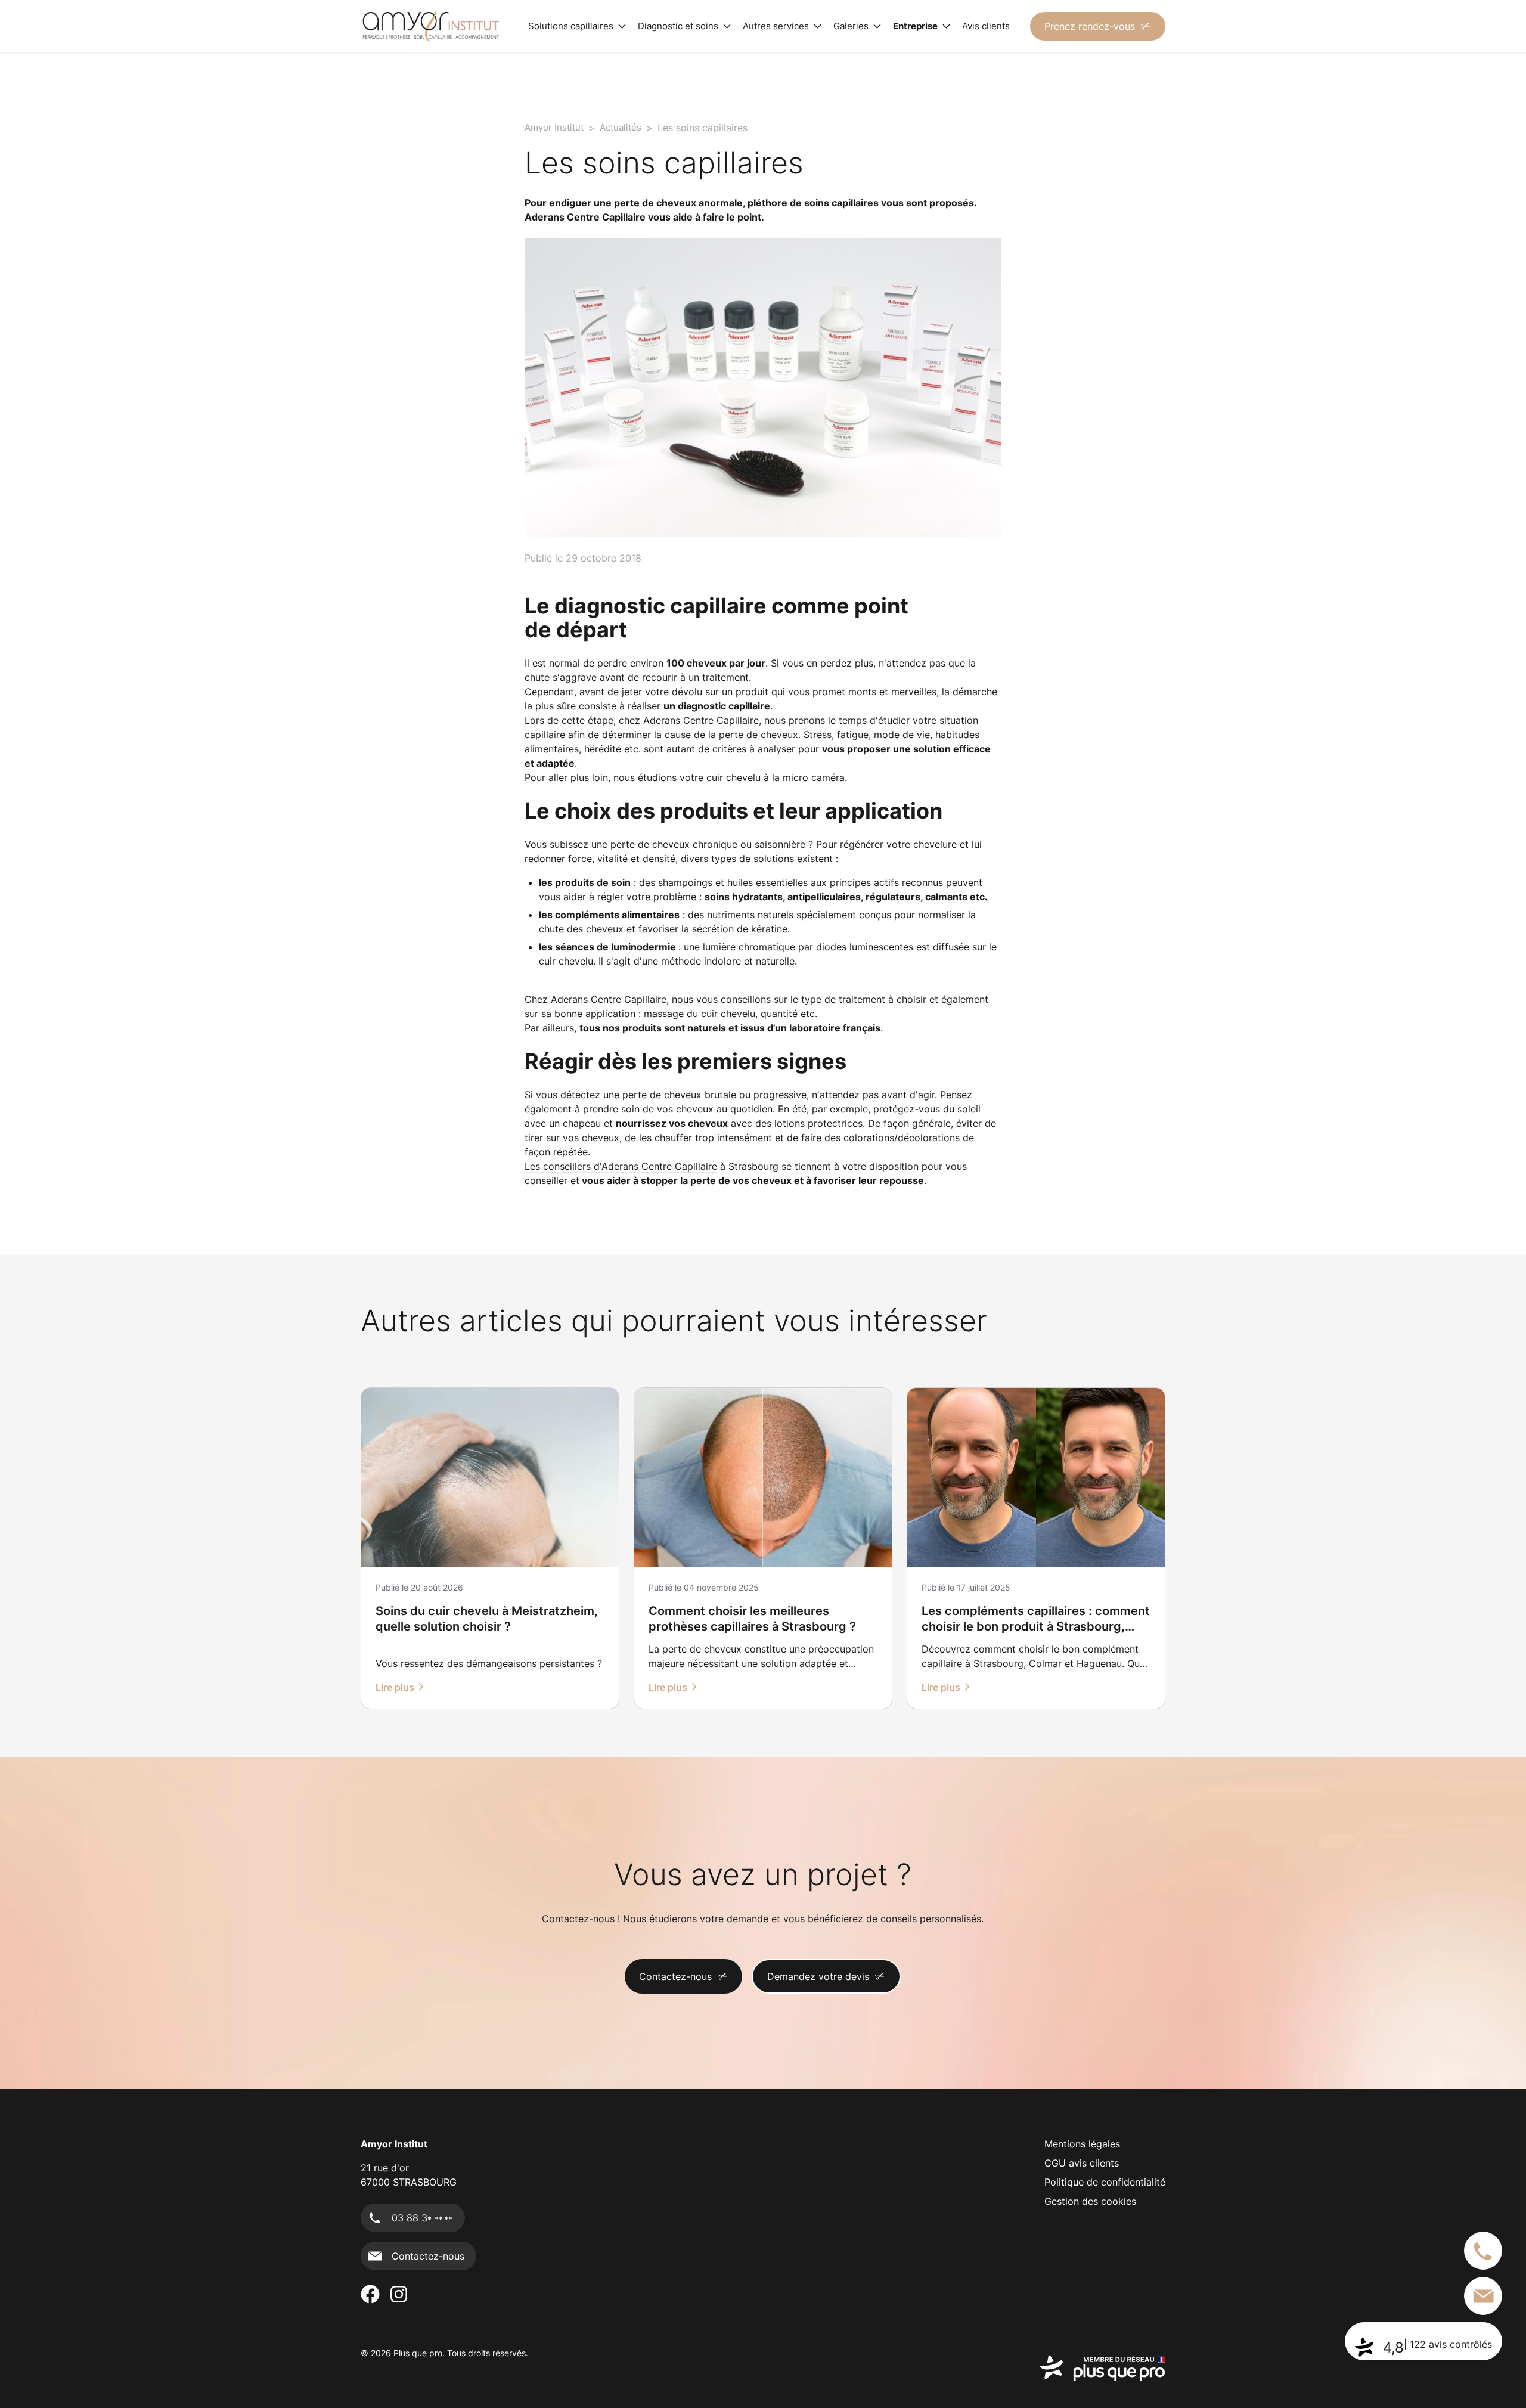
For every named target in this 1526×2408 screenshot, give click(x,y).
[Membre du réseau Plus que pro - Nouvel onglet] (1102, 2368)
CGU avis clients (1082, 2163)
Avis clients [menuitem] (986, 26)
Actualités (621, 127)
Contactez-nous (675, 1976)
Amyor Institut (554, 127)
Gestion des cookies (1090, 2201)
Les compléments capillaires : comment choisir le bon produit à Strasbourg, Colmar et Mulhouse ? (1036, 1626)
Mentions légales (1082, 2144)
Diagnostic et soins (678, 26)
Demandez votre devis (818, 1976)
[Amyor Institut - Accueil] (430, 26)
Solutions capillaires (571, 26)
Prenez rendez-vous (1090, 26)
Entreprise (915, 26)
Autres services (776, 26)
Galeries (851, 26)
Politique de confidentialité (1105, 2182)
